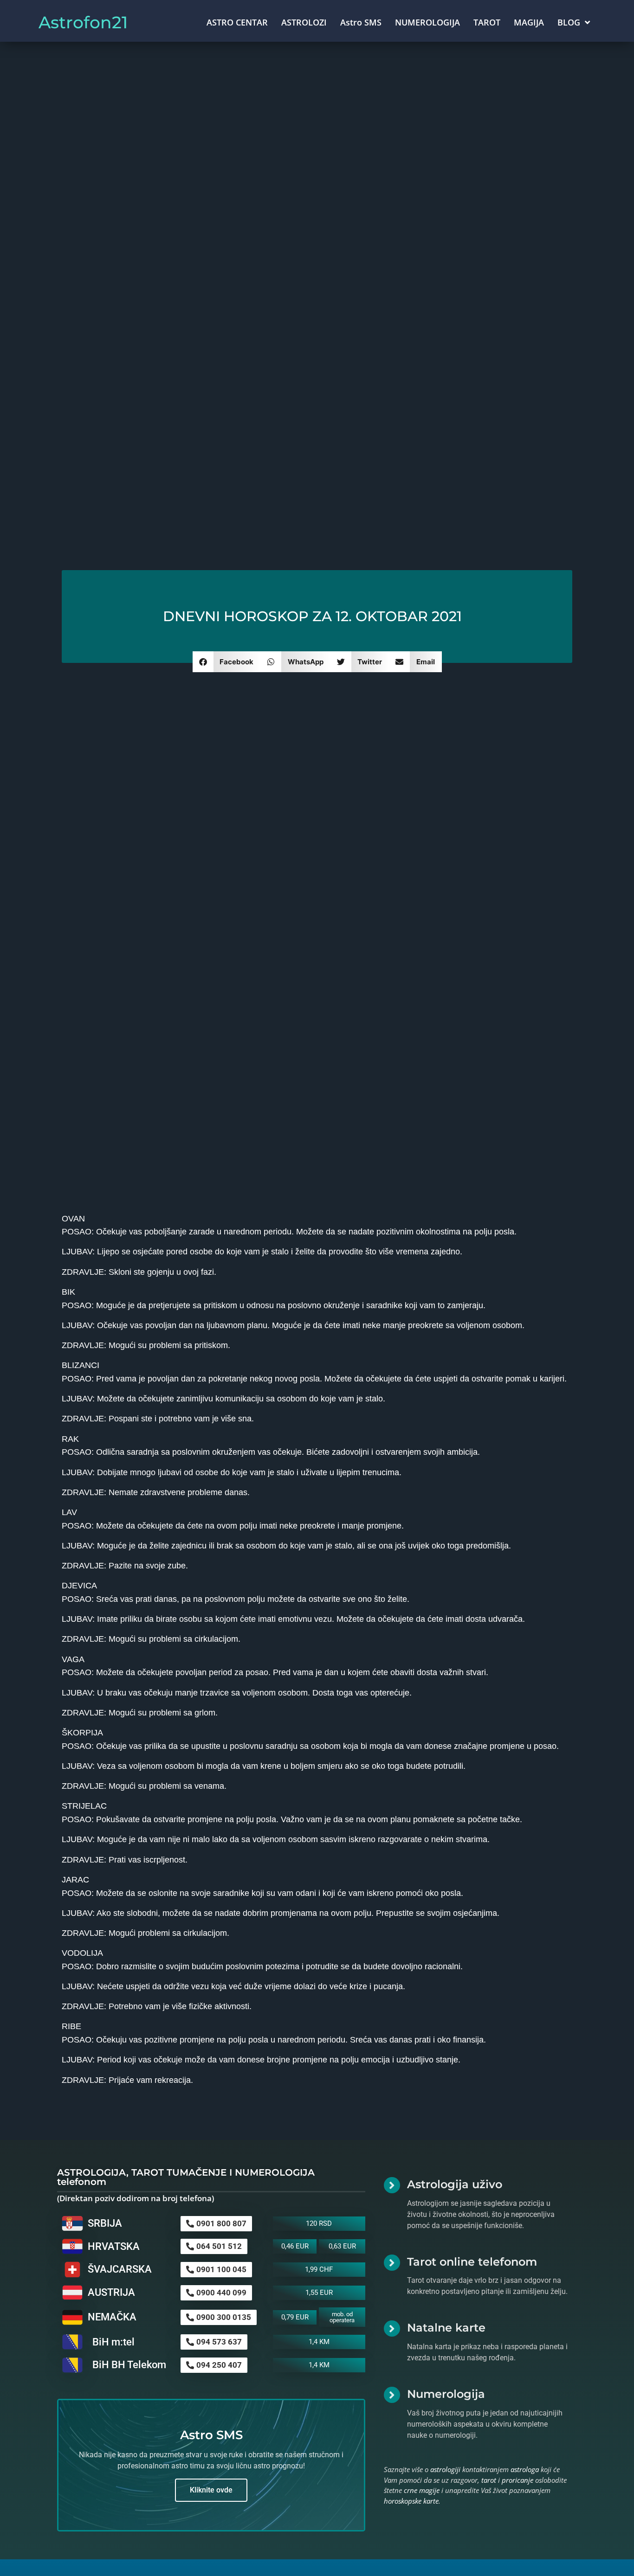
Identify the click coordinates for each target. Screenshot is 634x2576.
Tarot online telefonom (472, 2262)
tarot (489, 2480)
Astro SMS (361, 22)
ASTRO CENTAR (237, 22)
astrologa (525, 2469)
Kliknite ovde (211, 2490)
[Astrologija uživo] (392, 2185)
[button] (227, 662)
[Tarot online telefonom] (392, 2263)
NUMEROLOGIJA (427, 22)
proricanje (518, 2480)
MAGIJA (529, 22)
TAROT (487, 22)
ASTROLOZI (304, 22)
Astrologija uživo (455, 2184)
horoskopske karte (411, 2501)
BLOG (569, 22)
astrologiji (445, 2469)
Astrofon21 (83, 22)
